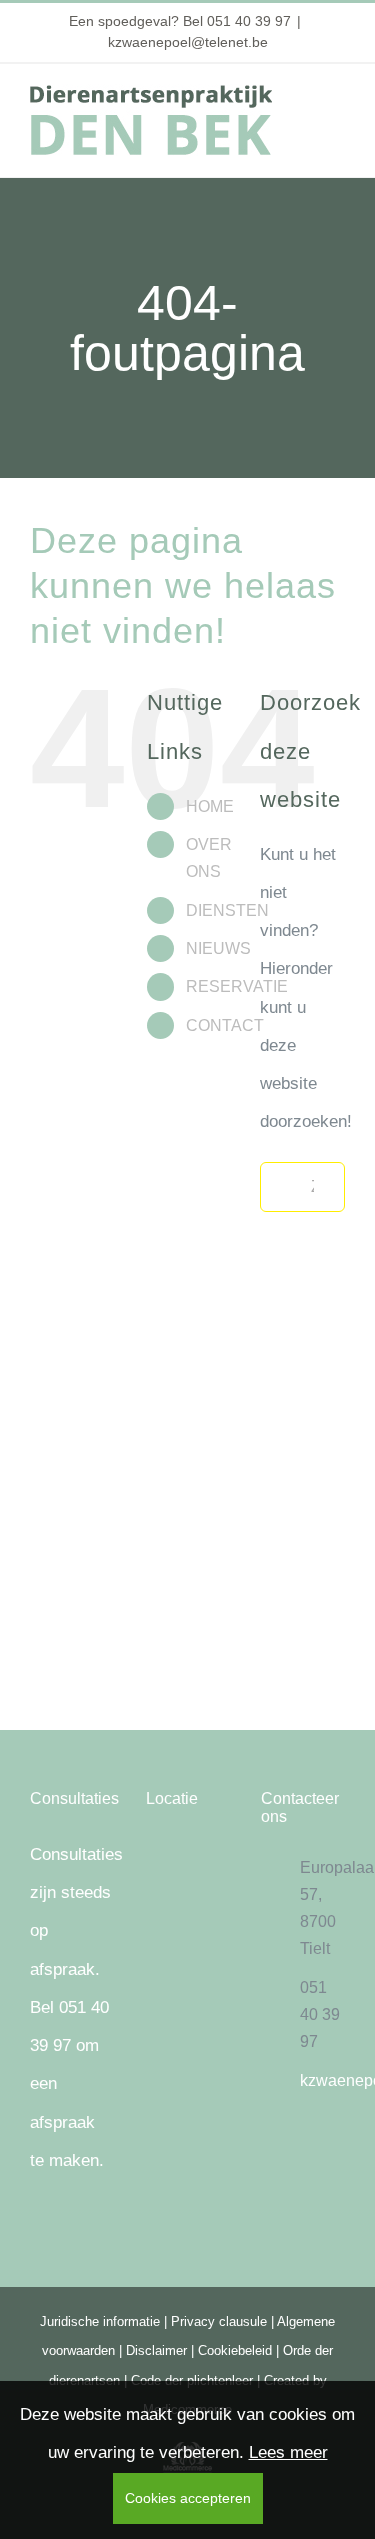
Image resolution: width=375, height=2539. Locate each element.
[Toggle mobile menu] (337, 106)
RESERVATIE (237, 986)
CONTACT (225, 1025)
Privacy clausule (219, 2321)
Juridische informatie (100, 2321)
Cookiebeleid (235, 2350)
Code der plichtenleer (192, 2380)
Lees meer (288, 2452)
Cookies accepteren (188, 2498)
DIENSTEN (227, 910)
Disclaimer (156, 2350)
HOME (210, 806)
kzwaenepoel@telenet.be (188, 42)
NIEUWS (218, 948)
